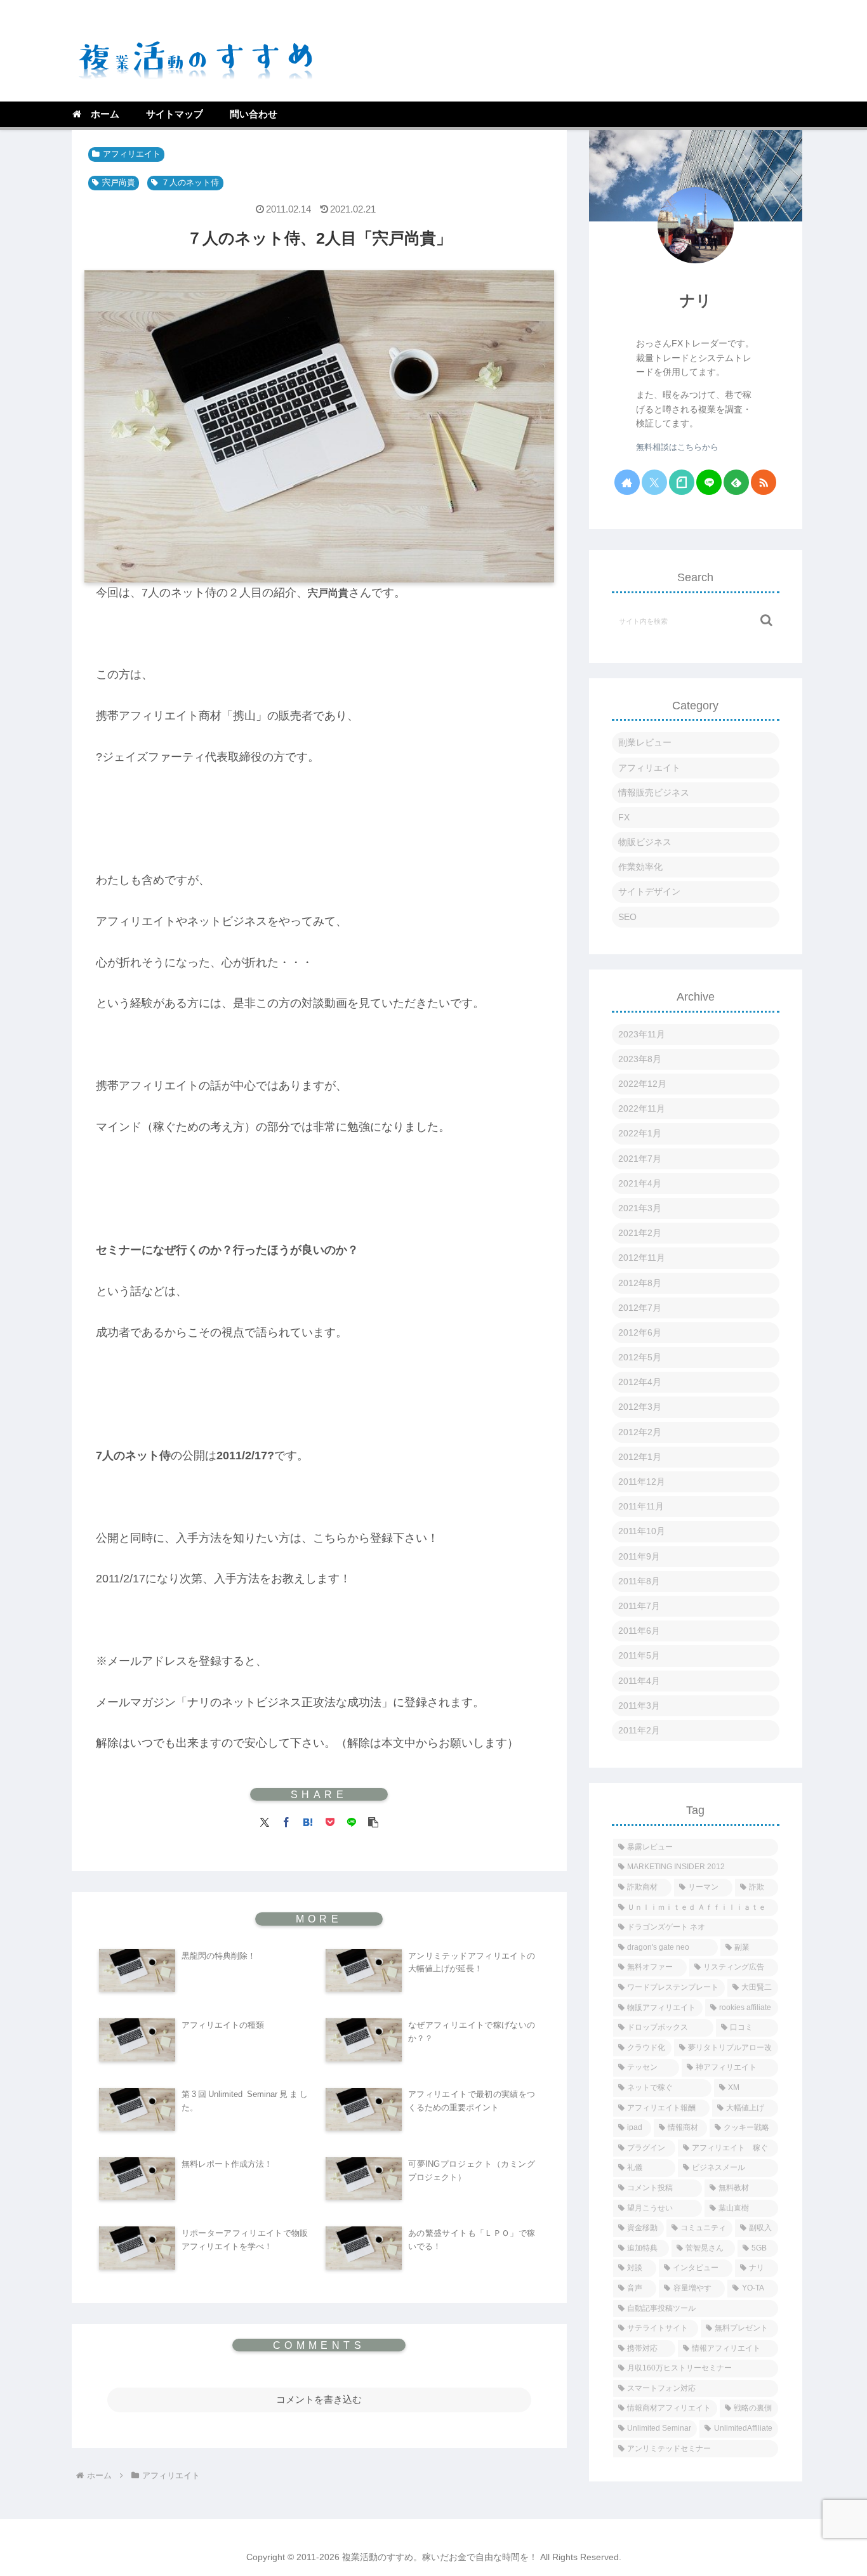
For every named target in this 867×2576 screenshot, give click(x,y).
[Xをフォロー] (654, 482)
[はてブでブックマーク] (308, 1821)
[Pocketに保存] (330, 1821)
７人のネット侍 (190, 183)
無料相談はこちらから (677, 447)
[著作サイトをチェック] (627, 482)
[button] (373, 1821)
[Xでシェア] (265, 1821)
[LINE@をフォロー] (709, 482)
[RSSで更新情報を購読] (764, 482)
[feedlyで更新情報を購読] (736, 482)
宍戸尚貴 (119, 183)
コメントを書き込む (319, 2399)
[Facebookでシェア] (286, 1821)
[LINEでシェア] (352, 1821)
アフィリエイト (132, 154)
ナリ (696, 300)
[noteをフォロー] (682, 482)
